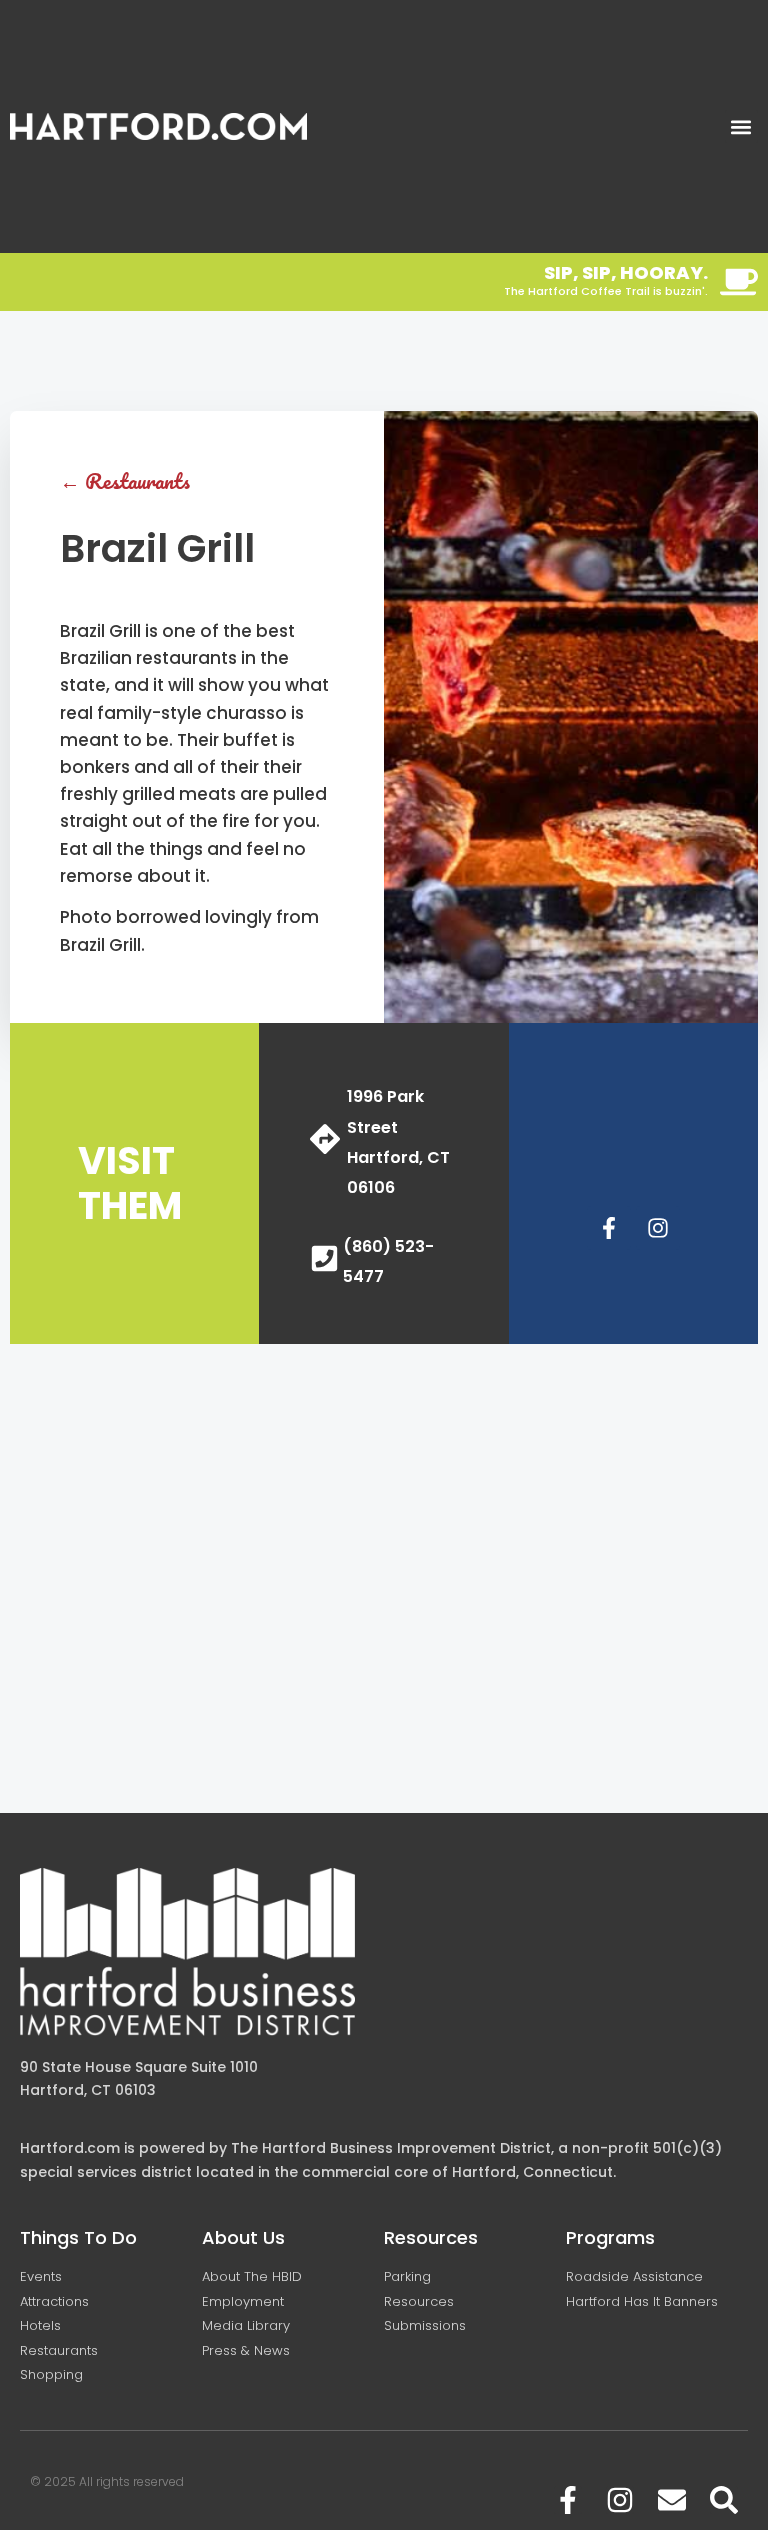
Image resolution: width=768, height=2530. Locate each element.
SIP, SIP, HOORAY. (626, 272)
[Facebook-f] (609, 1228)
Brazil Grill (157, 548)
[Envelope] (672, 2500)
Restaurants (137, 480)
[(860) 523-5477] (324, 1258)
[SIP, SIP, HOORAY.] (739, 282)
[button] (741, 126)
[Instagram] (658, 1228)
